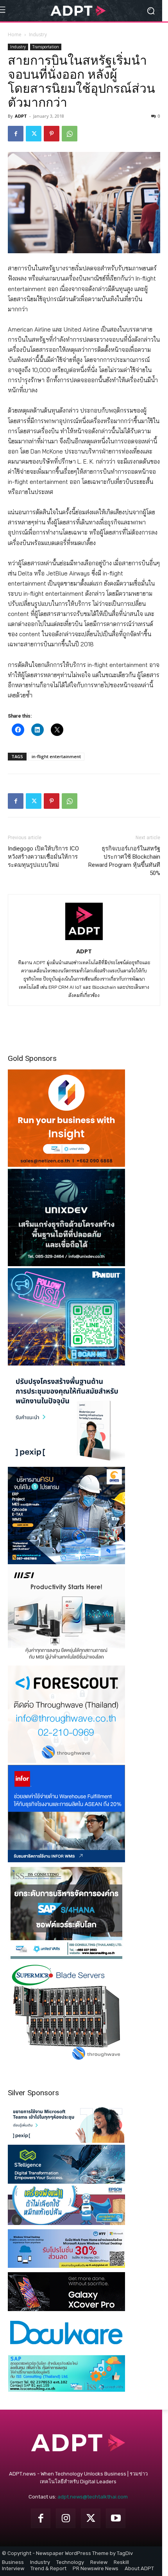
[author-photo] (84, 940)
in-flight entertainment (56, 756)
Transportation (46, 47)
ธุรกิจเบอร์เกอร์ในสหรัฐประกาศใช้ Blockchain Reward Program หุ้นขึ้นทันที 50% (124, 861)
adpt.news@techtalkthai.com (93, 2497)
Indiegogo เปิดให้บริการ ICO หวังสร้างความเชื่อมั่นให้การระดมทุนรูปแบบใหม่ (43, 857)
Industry (38, 34)
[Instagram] (66, 2518)
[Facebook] (16, 134)
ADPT (21, 116)
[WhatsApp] (70, 134)
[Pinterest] (52, 134)
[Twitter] (34, 134)
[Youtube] (116, 2518)
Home (15, 34)
